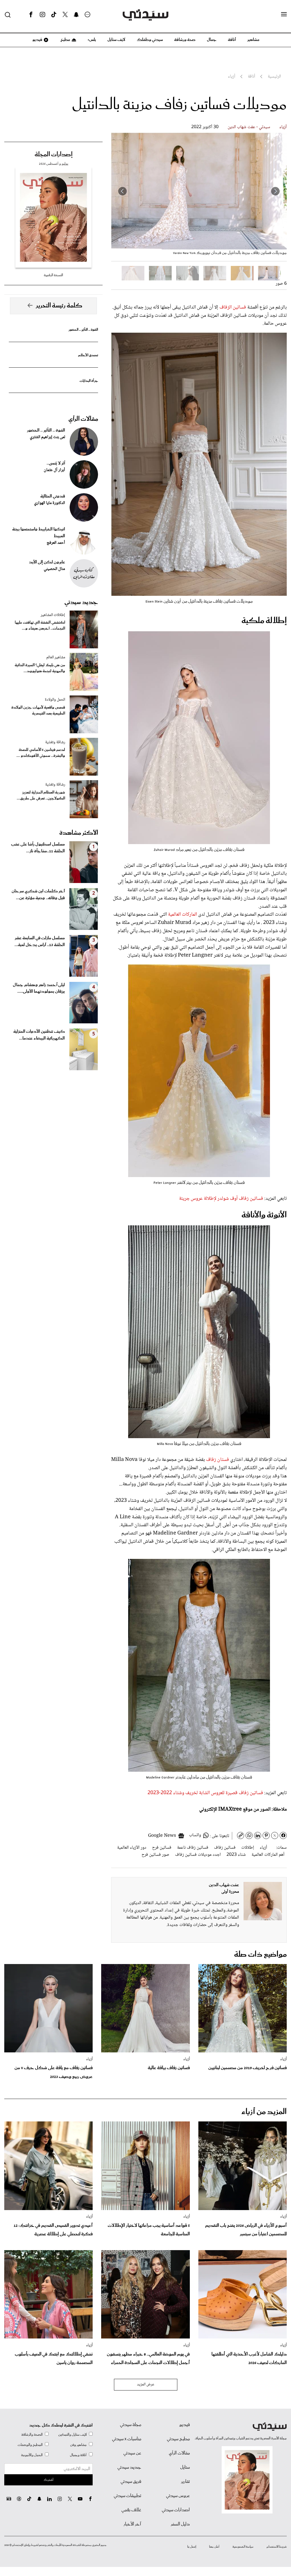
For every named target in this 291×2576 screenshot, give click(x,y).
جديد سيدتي (81, 602)
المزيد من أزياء (264, 2112)
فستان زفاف (218, 1460)
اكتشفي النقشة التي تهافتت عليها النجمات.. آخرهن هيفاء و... (40, 626)
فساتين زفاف (225, 1848)
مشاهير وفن (78, 2445)
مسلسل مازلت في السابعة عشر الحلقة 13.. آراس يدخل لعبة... (40, 942)
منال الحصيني (54, 569)
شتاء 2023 (236, 1855)
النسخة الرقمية (53, 275)
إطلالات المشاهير (53, 615)
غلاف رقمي (131, 2510)
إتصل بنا (192, 2547)
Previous (275, 191)
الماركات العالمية (182, 915)
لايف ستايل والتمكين (72, 2435)
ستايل (185, 2467)
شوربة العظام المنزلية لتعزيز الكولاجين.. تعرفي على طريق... (41, 796)
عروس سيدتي (178, 2496)
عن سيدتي (132, 2453)
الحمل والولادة (55, 700)
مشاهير (253, 40)
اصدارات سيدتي (176, 2510)
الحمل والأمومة (32, 2455)
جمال (212, 40)
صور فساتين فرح (155, 1855)
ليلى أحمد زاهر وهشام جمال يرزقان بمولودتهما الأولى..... (39, 988)
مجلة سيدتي (131, 2425)
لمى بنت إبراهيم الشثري (47, 437)
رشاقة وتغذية (55, 742)
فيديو (37, 40)
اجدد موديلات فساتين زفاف (198, 1855)
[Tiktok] (54, 15)
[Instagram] (42, 15)
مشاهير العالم (56, 657)
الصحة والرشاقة (32, 2435)
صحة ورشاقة (185, 40)
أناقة (232, 40)
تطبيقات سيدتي (127, 2496)
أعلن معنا (214, 2547)
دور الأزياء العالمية (132, 1848)
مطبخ (65, 40)
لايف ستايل (116, 40)
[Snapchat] (76, 15)
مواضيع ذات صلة (260, 1955)
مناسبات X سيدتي (127, 2439)
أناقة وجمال (78, 2455)
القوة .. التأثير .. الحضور (83, 330)
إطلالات (248, 1848)
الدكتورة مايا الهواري (50, 503)
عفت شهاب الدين (224, 1885)
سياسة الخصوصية (243, 2547)
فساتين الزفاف (233, 307)
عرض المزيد (146, 2385)
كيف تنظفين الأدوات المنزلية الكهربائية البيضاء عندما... (39, 1035)
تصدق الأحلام (88, 355)
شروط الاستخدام (277, 2547)
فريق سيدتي (131, 2482)
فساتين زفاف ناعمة (193, 1848)
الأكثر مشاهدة (79, 833)
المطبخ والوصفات (30, 2445)
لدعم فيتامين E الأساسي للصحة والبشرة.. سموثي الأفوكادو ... (41, 753)
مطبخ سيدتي (178, 2439)
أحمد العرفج (56, 543)
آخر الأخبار (132, 2524)
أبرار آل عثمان (54, 470)
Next (122, 191)
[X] (65, 15)
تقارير (185, 2482)
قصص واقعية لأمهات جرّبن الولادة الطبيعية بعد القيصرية (38, 711)
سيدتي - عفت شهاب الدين (249, 127)
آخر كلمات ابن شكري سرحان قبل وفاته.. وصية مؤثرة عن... (38, 895)
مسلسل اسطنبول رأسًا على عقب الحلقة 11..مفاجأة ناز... (38, 848)
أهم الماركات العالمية (268, 1855)
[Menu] (284, 14)
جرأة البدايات (89, 381)
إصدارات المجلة (54, 155)
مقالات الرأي (83, 419)
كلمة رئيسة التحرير (59, 306)
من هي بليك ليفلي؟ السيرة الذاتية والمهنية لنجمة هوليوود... (40, 668)
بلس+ (92, 40)
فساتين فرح (162, 1848)
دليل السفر (180, 2524)
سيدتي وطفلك (150, 40)
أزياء (283, 127)
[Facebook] (31, 15)
